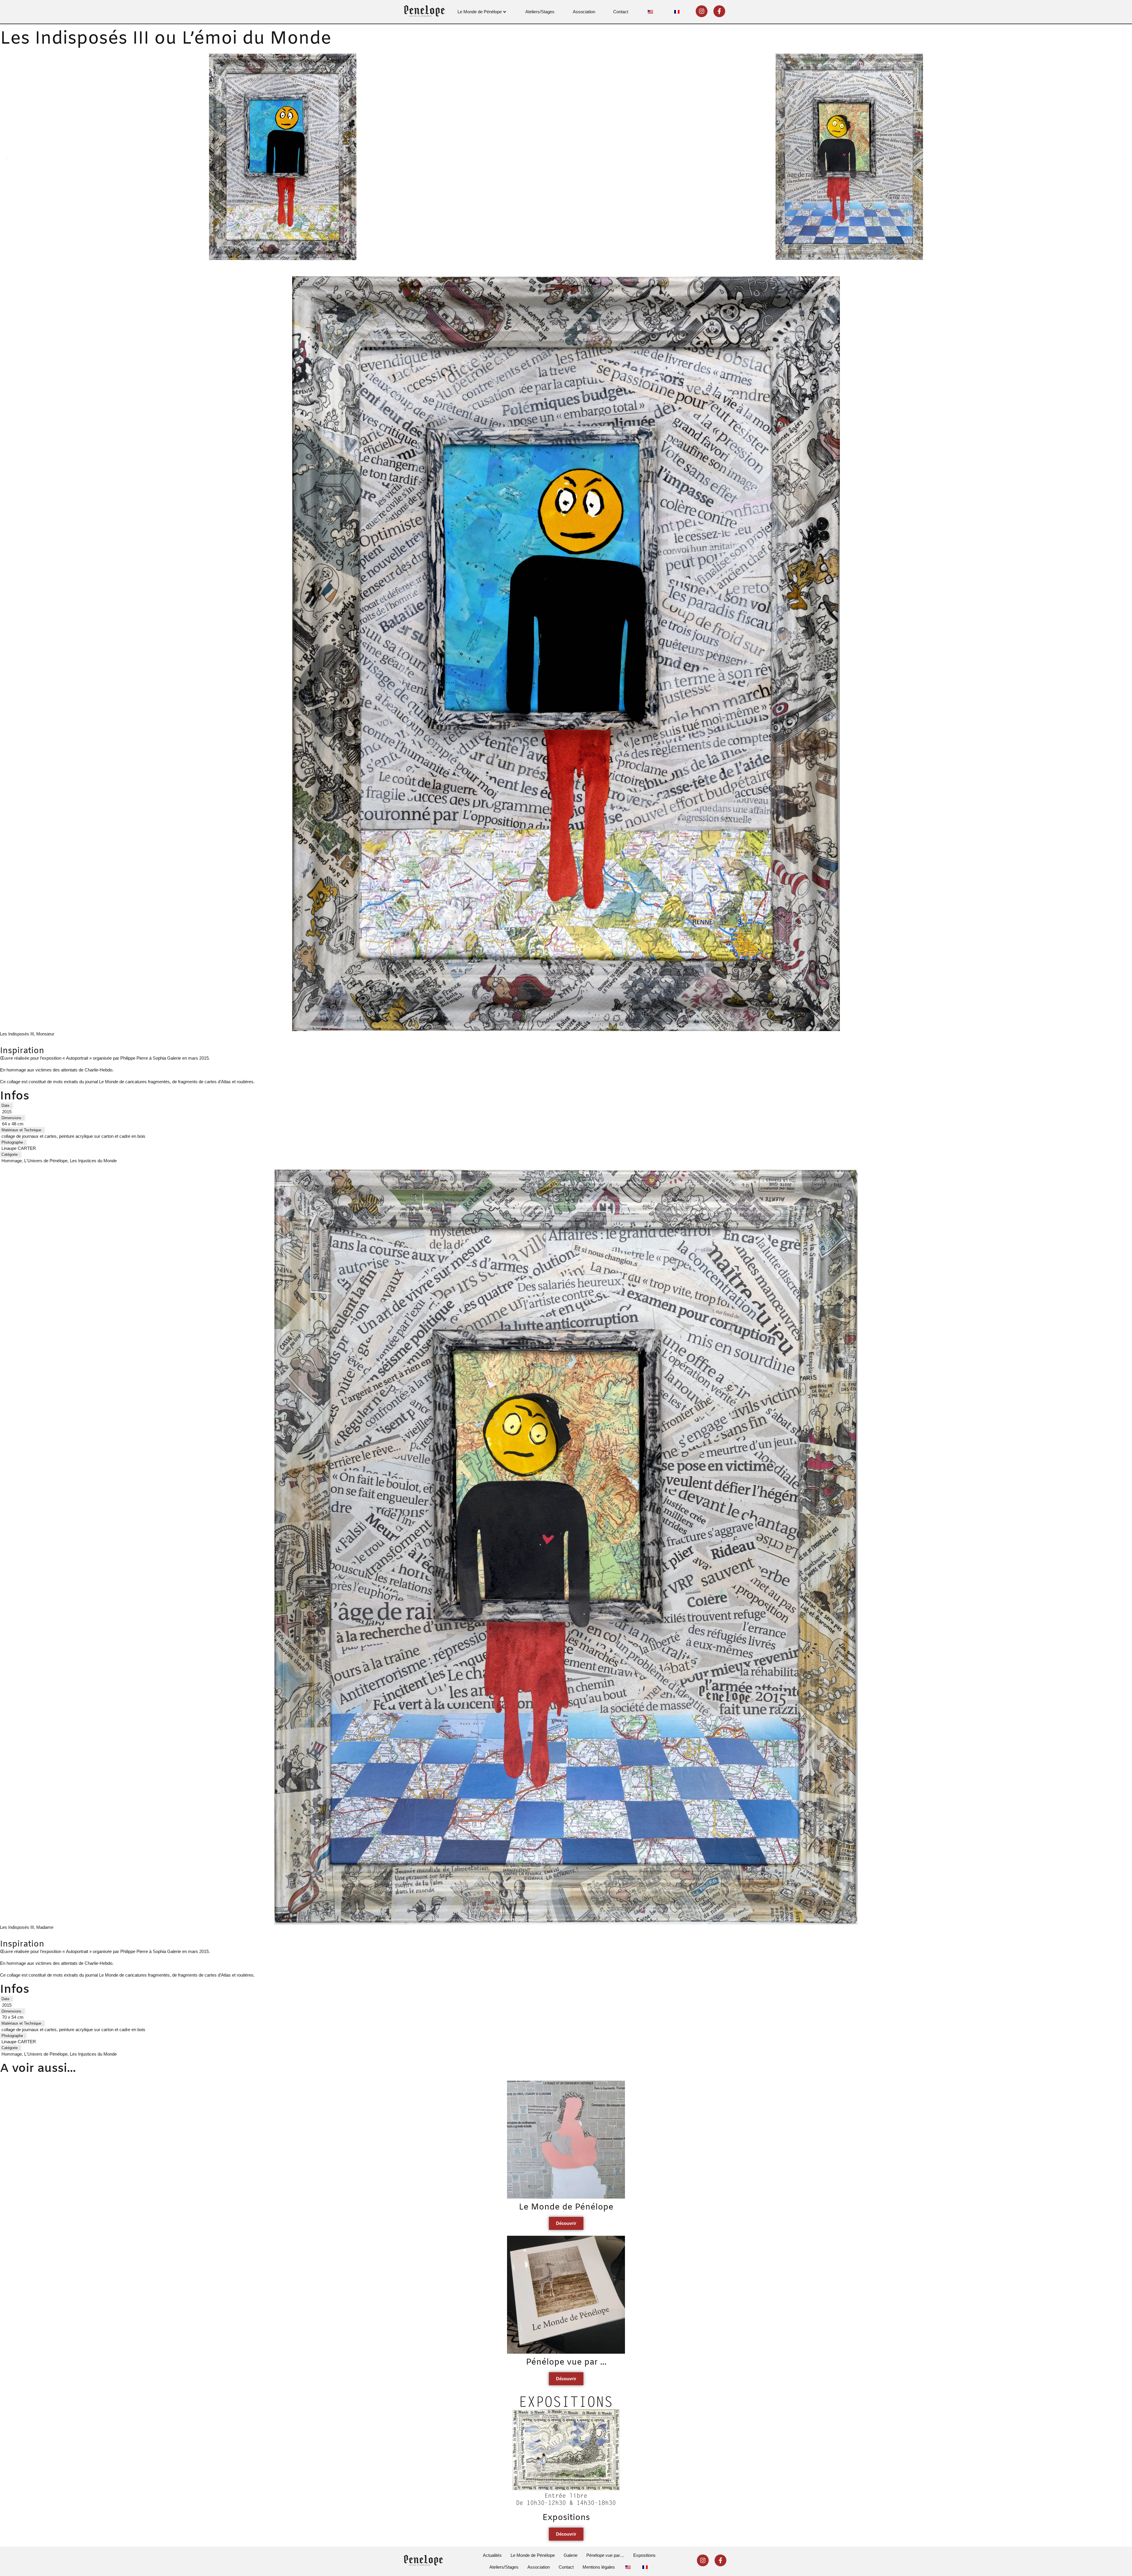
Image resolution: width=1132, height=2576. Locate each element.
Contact (621, 12)
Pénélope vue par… (605, 2555)
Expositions (644, 2555)
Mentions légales (599, 2567)
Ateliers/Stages (540, 12)
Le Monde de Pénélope (480, 12)
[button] (7, 158)
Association (584, 12)
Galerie (571, 2555)
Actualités (492, 2555)
